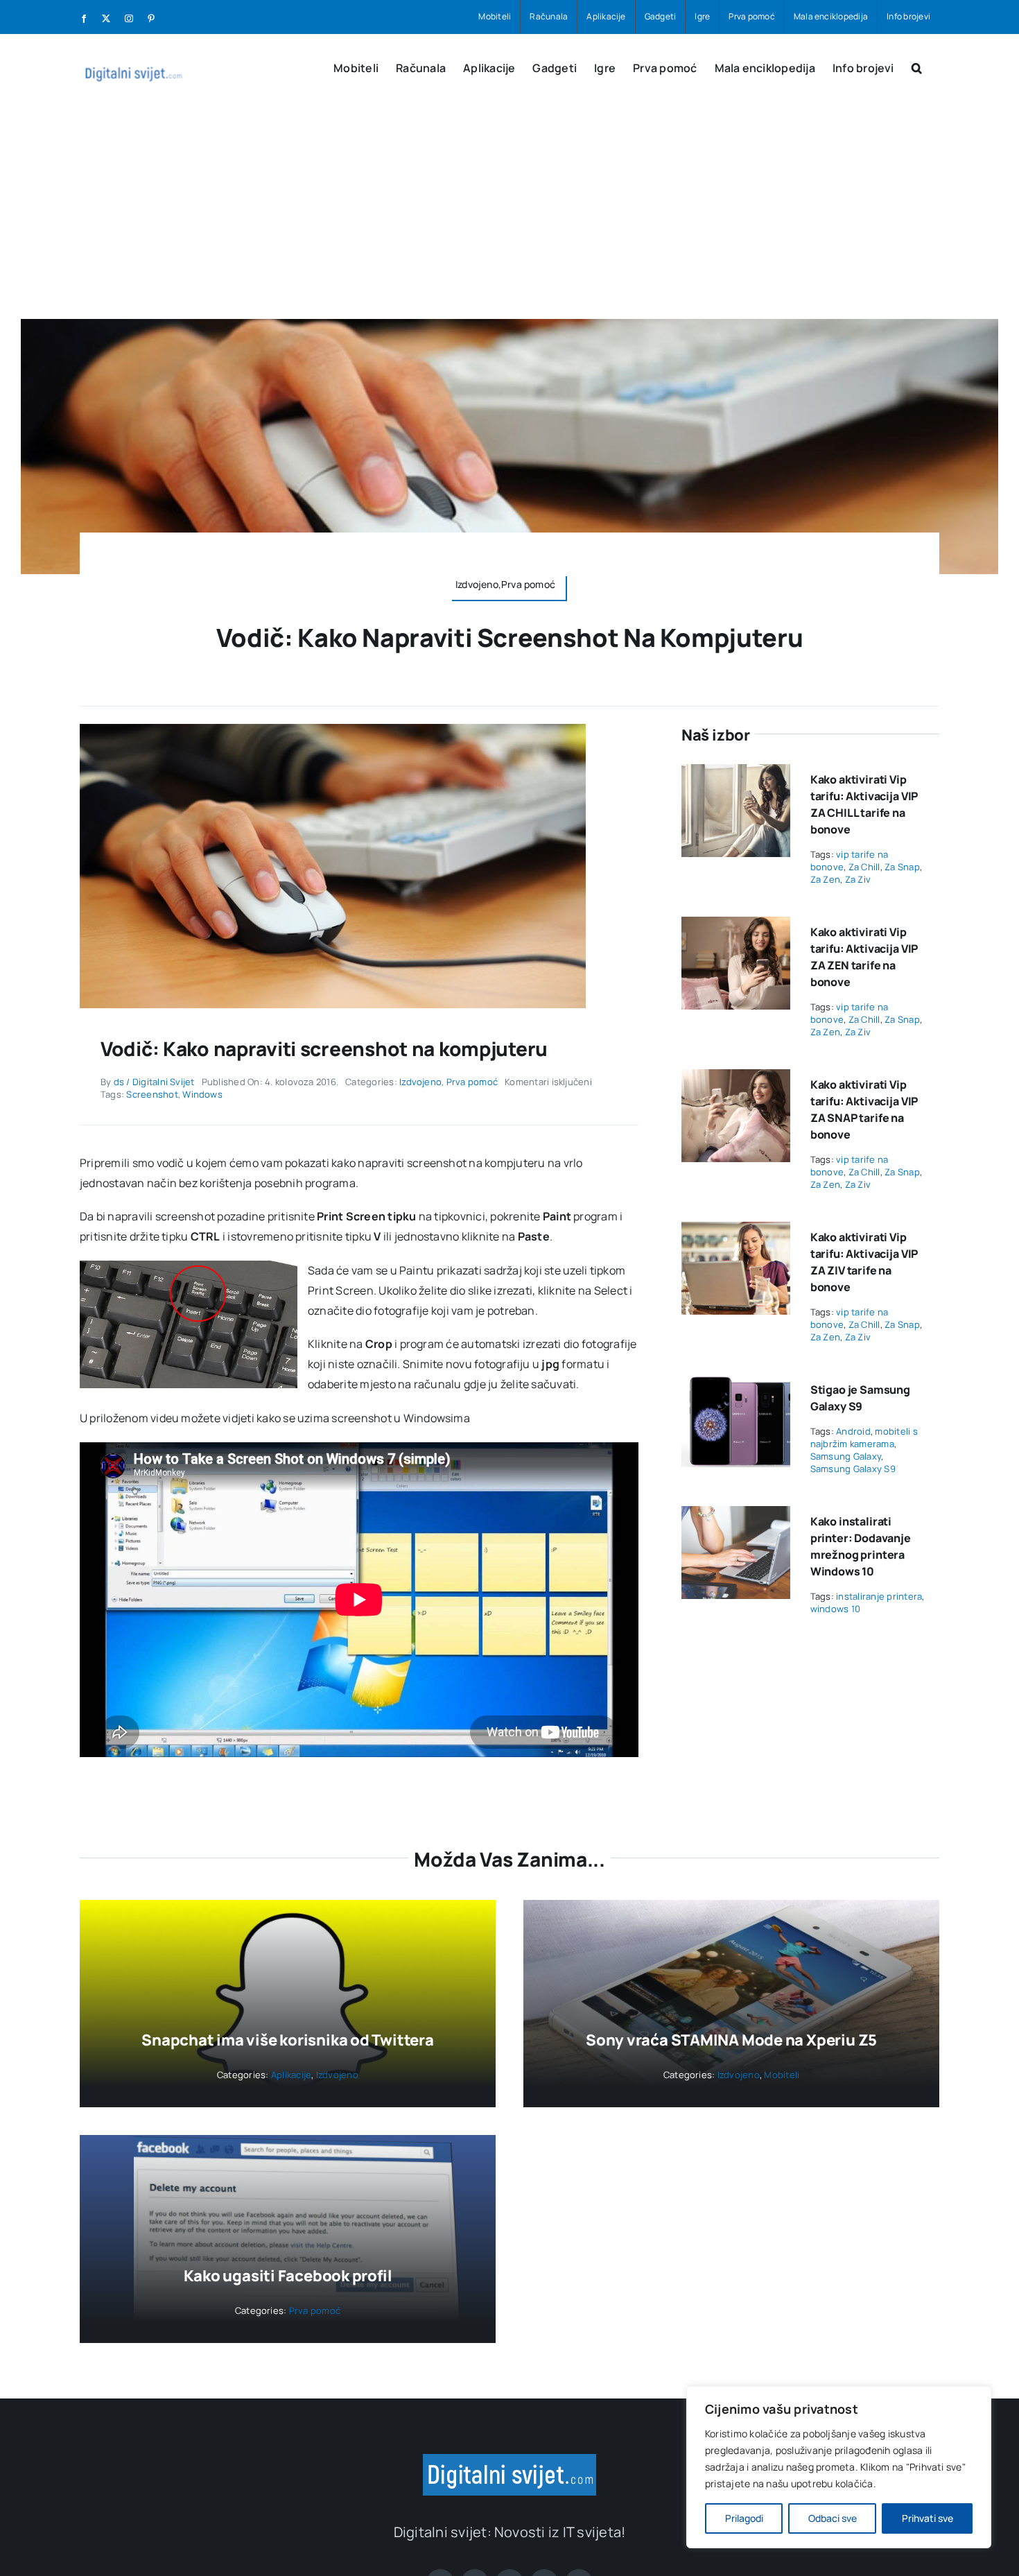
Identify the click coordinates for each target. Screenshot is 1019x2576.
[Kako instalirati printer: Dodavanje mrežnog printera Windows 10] (736, 1516)
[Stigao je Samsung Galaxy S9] (736, 1384)
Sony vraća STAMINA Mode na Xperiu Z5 (731, 2040)
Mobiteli (782, 2075)
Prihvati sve (927, 2518)
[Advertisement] (509, 215)
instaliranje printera (879, 1596)
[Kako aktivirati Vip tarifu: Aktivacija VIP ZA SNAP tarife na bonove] (736, 1079)
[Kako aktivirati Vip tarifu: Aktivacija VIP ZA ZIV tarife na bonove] (736, 1231)
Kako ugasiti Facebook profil (288, 2276)
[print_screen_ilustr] (333, 729)
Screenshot (152, 1094)
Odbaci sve (833, 2518)
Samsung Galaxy (846, 1456)
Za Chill (864, 867)
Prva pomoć (472, 1082)
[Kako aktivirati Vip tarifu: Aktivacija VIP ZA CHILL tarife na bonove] (736, 774)
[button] (917, 67)
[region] (839, 2467)
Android (853, 1431)
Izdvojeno (420, 1082)
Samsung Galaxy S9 (853, 1469)
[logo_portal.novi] (509, 2460)
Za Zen (825, 879)
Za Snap (902, 867)
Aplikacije (291, 2075)
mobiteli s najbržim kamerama (864, 1437)
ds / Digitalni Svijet (154, 1082)
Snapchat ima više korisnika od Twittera (287, 2040)
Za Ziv (858, 879)
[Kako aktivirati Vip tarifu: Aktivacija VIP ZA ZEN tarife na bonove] (736, 926)
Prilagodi (744, 2518)
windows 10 (835, 1609)
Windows (202, 1094)
